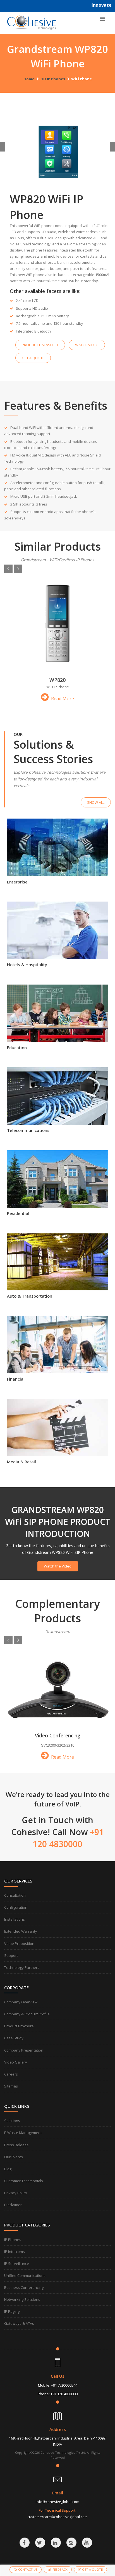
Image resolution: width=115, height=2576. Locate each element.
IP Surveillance (17, 2264)
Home (29, 79)
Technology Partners (22, 1967)
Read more (57, 860)
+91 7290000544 (64, 2385)
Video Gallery (16, 2062)
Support (11, 1955)
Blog (8, 2169)
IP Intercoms (15, 2252)
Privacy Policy (16, 2193)
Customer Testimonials (24, 2181)
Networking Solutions (22, 2299)
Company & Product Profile (27, 2014)
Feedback (60, 2569)
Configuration (16, 1907)
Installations (15, 1919)
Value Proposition (19, 1943)
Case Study (14, 2038)
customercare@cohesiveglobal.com (57, 2517)
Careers (11, 2074)
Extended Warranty (21, 1931)
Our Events (14, 2157)
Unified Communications (25, 2275)
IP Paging (12, 2311)
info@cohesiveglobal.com (57, 2502)
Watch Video (87, 345)
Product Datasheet (40, 345)
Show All (96, 802)
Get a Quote (33, 358)
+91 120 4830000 (64, 2394)
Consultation (15, 1895)
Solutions (12, 2121)
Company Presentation (24, 2050)
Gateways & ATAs (19, 2323)
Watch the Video (58, 1566)
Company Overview (21, 2002)
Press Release (16, 2145)
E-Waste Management (23, 2133)
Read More (62, 699)
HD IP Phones (53, 79)
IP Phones (13, 2240)
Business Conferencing (24, 2287)
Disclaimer (13, 2205)
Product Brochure (19, 2026)
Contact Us (28, 2569)
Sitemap (11, 2086)
